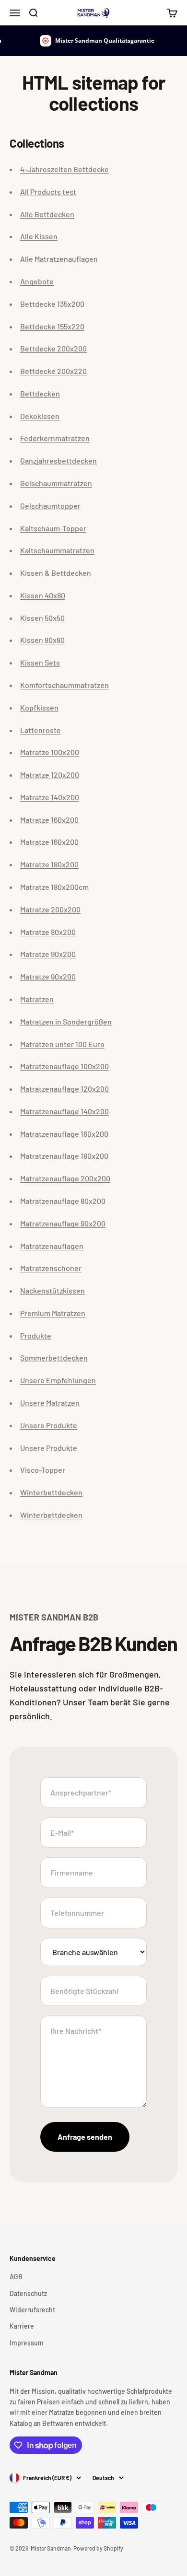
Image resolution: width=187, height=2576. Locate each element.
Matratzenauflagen (52, 1246)
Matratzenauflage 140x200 (64, 1111)
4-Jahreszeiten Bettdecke (64, 169)
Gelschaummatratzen (56, 483)
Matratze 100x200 (50, 752)
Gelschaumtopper (50, 506)
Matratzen (37, 999)
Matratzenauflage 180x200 (64, 1156)
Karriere (22, 2326)
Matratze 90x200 (48, 954)
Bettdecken (40, 393)
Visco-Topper (43, 1470)
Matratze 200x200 (50, 909)
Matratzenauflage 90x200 (63, 1223)
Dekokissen (40, 416)
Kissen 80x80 (42, 640)
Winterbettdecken (51, 1492)
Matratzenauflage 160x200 (64, 1134)
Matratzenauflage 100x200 (64, 1066)
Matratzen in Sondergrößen (66, 1021)
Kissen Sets (40, 662)
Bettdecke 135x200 (52, 304)
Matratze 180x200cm (54, 887)
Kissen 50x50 (42, 618)
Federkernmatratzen (55, 438)
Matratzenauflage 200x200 (65, 1178)
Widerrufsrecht (32, 2310)
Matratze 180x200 (49, 864)
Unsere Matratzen (50, 1403)
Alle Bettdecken (47, 214)
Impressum (27, 2343)
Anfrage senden (85, 2137)
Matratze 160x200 (49, 820)
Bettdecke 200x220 (53, 371)
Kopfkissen (39, 707)
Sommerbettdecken (54, 1358)
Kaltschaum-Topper (53, 528)
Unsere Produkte (49, 1425)
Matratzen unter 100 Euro (62, 1044)
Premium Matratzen (53, 1313)
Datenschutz (28, 2293)
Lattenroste (41, 730)
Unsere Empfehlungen (58, 1380)
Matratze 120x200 (50, 775)
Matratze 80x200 (48, 932)
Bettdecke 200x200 (53, 348)
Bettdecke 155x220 (52, 326)
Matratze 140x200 (50, 797)
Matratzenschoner (51, 1268)
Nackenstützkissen (53, 1290)
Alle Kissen (39, 236)
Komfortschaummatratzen (64, 685)
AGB (16, 2277)
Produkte (36, 1335)
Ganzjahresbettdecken (58, 460)
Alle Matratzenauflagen (59, 259)
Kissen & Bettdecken (56, 573)
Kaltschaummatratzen (57, 550)
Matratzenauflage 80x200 (63, 1201)
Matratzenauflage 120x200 (64, 1089)
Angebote (37, 281)
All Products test (48, 192)
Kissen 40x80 (43, 595)
